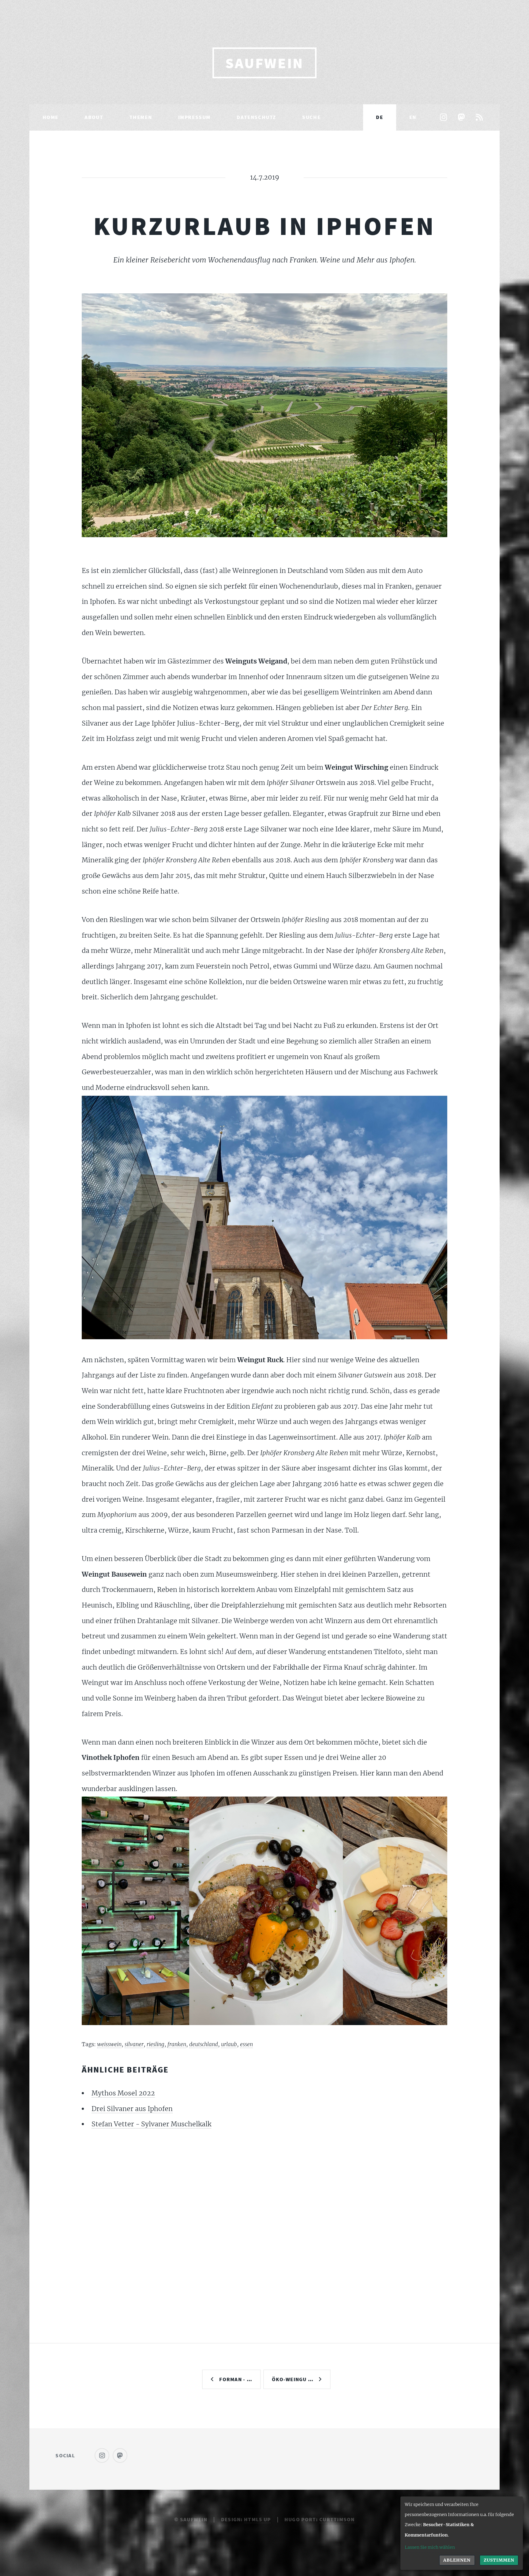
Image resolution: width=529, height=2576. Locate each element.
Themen (141, 117)
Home (51, 117)
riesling (156, 2044)
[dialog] (462, 2533)
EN (413, 117)
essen (246, 2044)
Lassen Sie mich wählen (430, 2547)
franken (177, 2044)
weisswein (109, 2044)
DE (379, 117)
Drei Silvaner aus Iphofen (132, 2109)
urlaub (229, 2044)
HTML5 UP (257, 2519)
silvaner (134, 2044)
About (94, 117)
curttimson (337, 2519)
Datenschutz (256, 117)
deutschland (204, 2044)
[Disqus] (265, 2221)
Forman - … (236, 2379)
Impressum (194, 117)
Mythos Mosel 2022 (123, 2093)
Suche (311, 117)
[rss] (479, 118)
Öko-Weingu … (293, 2379)
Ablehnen (457, 2560)
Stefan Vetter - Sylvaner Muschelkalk (151, 2124)
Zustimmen (499, 2560)
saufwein (264, 63)
